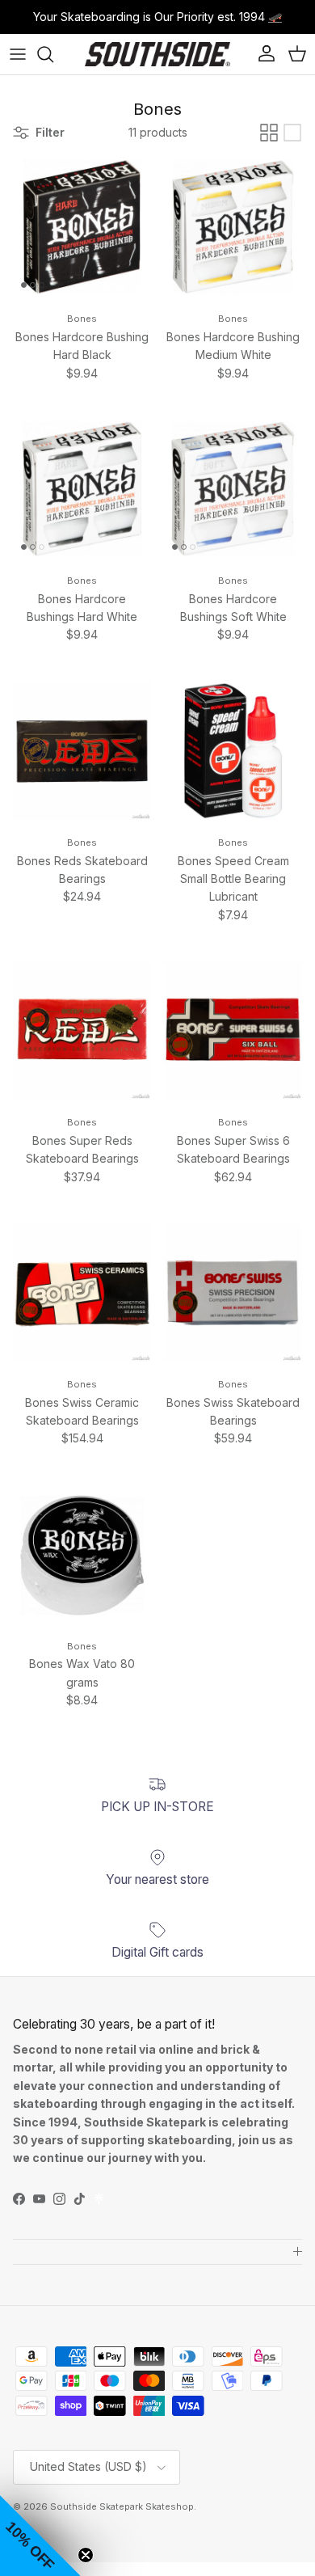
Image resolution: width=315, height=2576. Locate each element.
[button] (40, 2536)
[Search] (53, 54)
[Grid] (269, 133)
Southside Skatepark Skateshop (122, 2506)
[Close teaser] (86, 2555)
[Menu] (18, 54)
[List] (292, 133)
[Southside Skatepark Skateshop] (157, 54)
